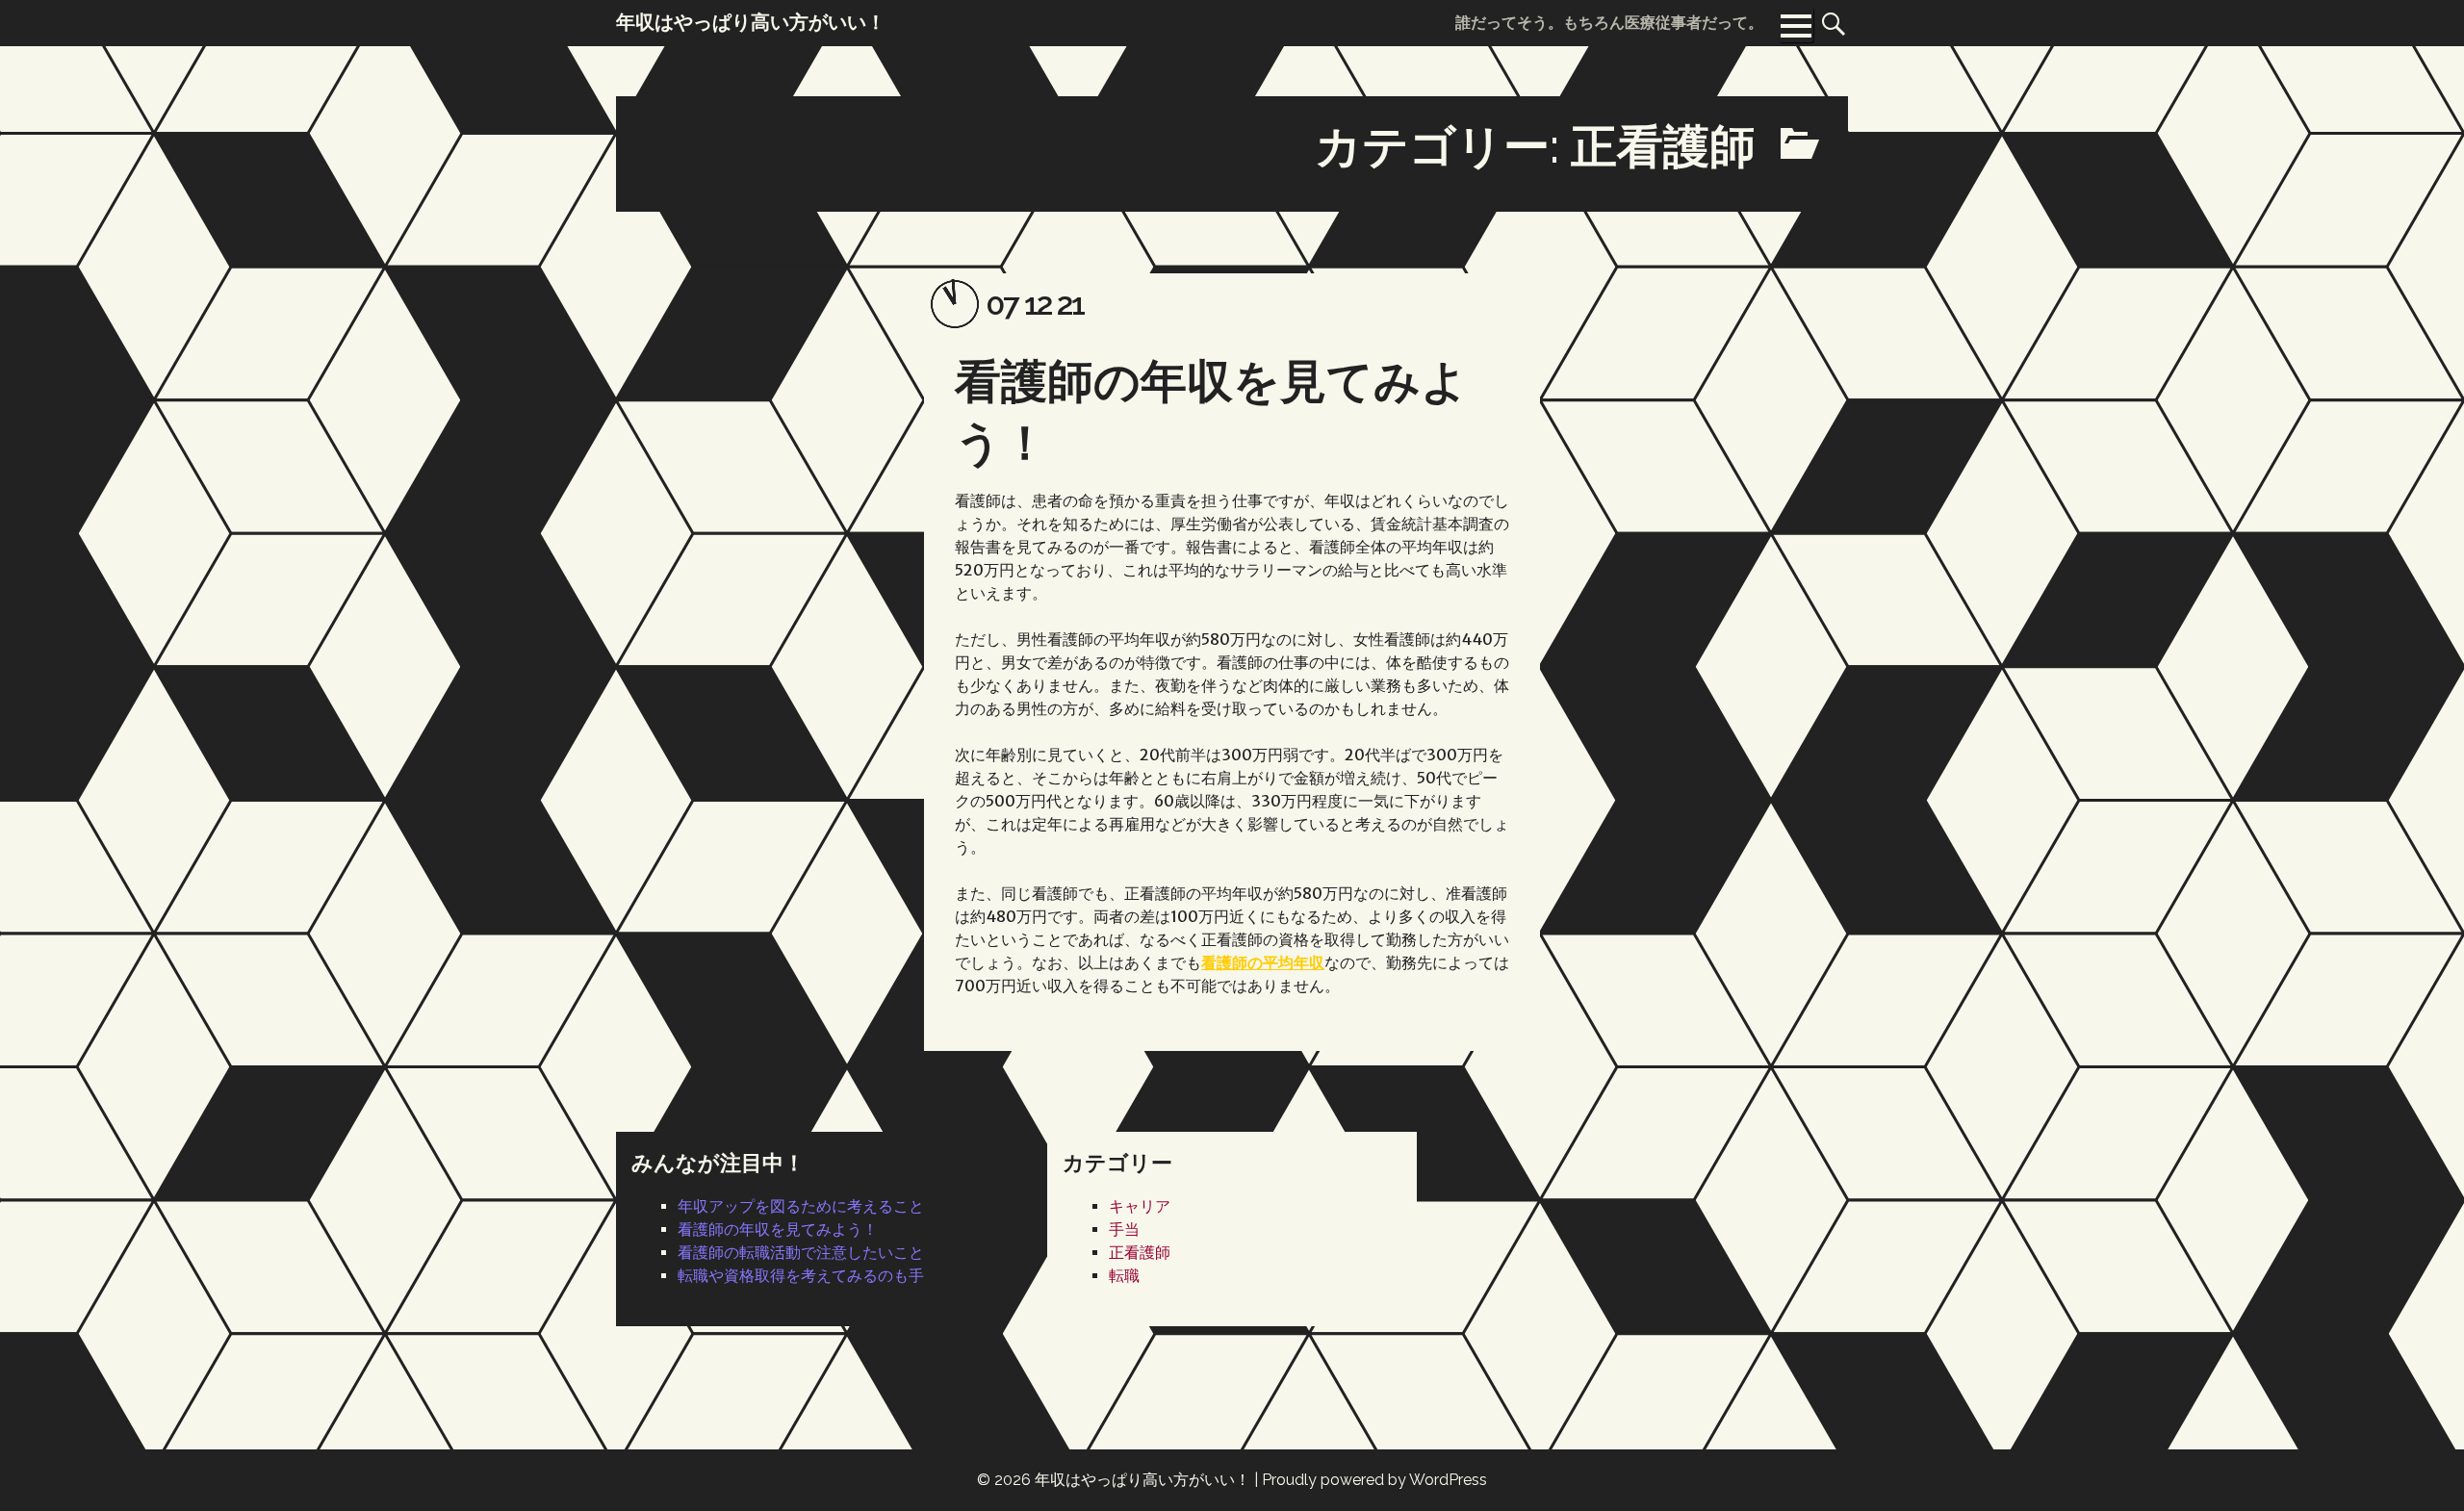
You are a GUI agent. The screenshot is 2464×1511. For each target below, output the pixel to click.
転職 (1124, 1276)
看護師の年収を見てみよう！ (778, 1229)
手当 (1124, 1229)
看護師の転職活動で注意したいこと (801, 1253)
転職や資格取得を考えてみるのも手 (801, 1276)
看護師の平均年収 (1263, 962)
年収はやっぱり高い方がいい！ (1142, 1480)
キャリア (1140, 1206)
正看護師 (1140, 1253)
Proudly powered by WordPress (1374, 1480)
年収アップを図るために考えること (801, 1206)
